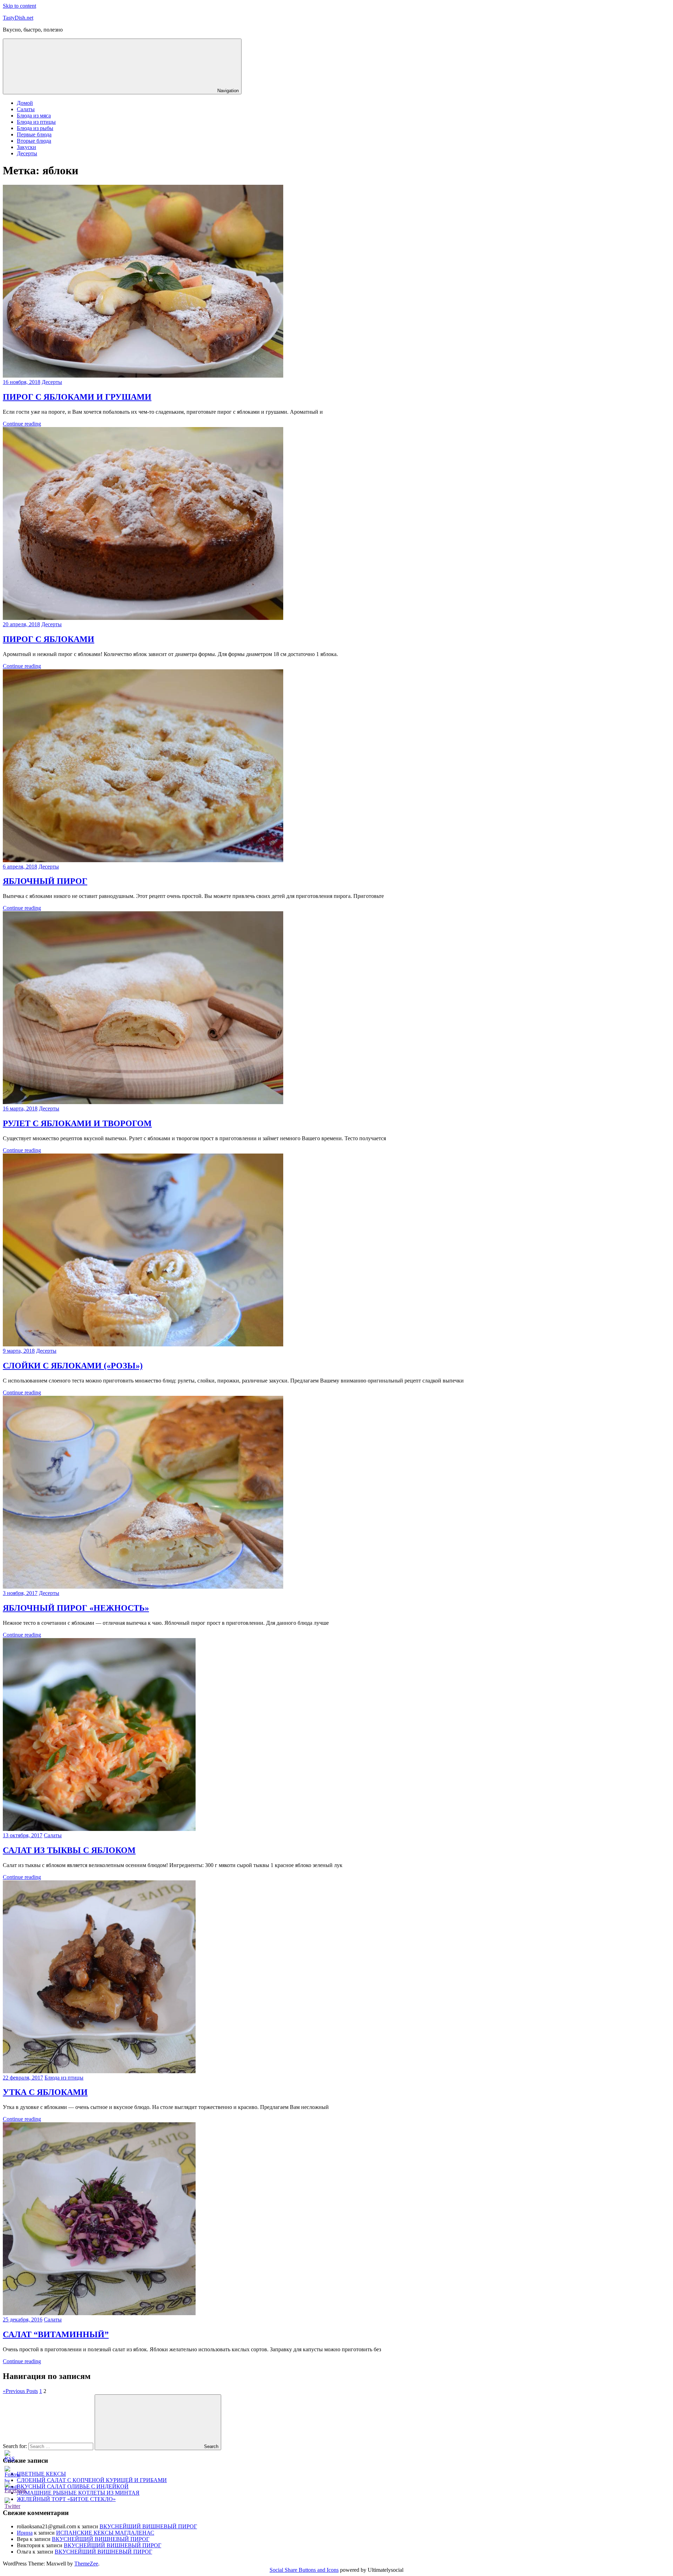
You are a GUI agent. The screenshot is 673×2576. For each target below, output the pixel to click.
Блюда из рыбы (35, 128)
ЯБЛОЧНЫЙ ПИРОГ (45, 881)
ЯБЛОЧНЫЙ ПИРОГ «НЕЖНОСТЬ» (76, 1608)
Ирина (25, 2533)
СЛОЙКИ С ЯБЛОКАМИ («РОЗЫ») (73, 1366)
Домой (25, 103)
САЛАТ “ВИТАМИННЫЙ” (56, 2334)
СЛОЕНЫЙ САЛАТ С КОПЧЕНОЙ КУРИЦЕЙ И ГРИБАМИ (92, 2480)
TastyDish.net (18, 18)
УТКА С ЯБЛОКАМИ (45, 2092)
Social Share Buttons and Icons (304, 2570)
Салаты (26, 109)
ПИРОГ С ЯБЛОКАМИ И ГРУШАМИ (77, 397)
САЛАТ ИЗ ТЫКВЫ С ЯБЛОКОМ (69, 1850)
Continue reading (22, 424)
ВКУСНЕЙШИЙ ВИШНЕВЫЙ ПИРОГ (148, 2526)
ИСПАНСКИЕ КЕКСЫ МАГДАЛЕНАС (105, 2533)
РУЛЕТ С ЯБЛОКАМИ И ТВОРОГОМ (77, 1123)
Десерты (27, 153)
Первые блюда (34, 134)
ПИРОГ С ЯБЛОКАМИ (49, 639)
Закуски (26, 147)
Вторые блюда (34, 141)
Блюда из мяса (34, 116)
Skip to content (19, 6)
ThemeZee (86, 2564)
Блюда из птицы (36, 122)
